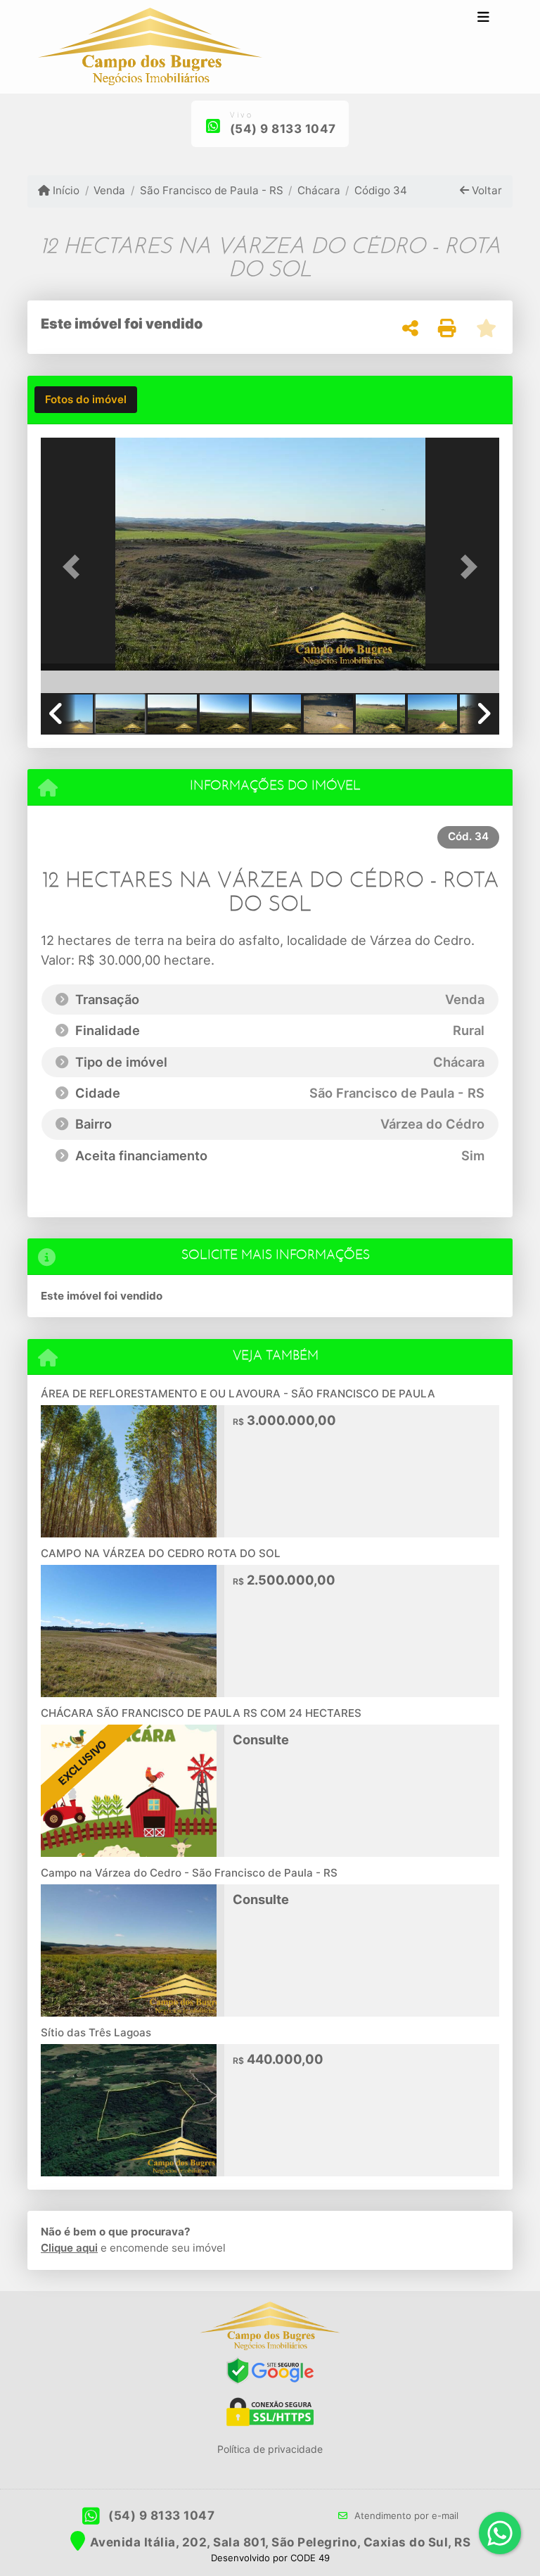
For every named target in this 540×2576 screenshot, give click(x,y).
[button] (75, 567)
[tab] (86, 400)
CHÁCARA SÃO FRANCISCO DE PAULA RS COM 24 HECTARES (201, 1713)
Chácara (319, 190)
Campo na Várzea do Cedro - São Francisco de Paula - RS (189, 1873)
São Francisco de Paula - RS (211, 190)
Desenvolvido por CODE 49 (270, 2558)
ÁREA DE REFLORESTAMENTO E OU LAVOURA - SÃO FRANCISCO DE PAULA (238, 1394)
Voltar (486, 190)
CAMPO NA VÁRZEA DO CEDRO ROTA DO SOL (161, 1553)
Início (65, 190)
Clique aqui (69, 2248)
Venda (109, 190)
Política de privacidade (270, 2449)
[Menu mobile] (150, 47)
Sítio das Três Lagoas (96, 2032)
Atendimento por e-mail (405, 2515)
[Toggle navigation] (483, 19)
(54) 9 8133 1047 (283, 129)
